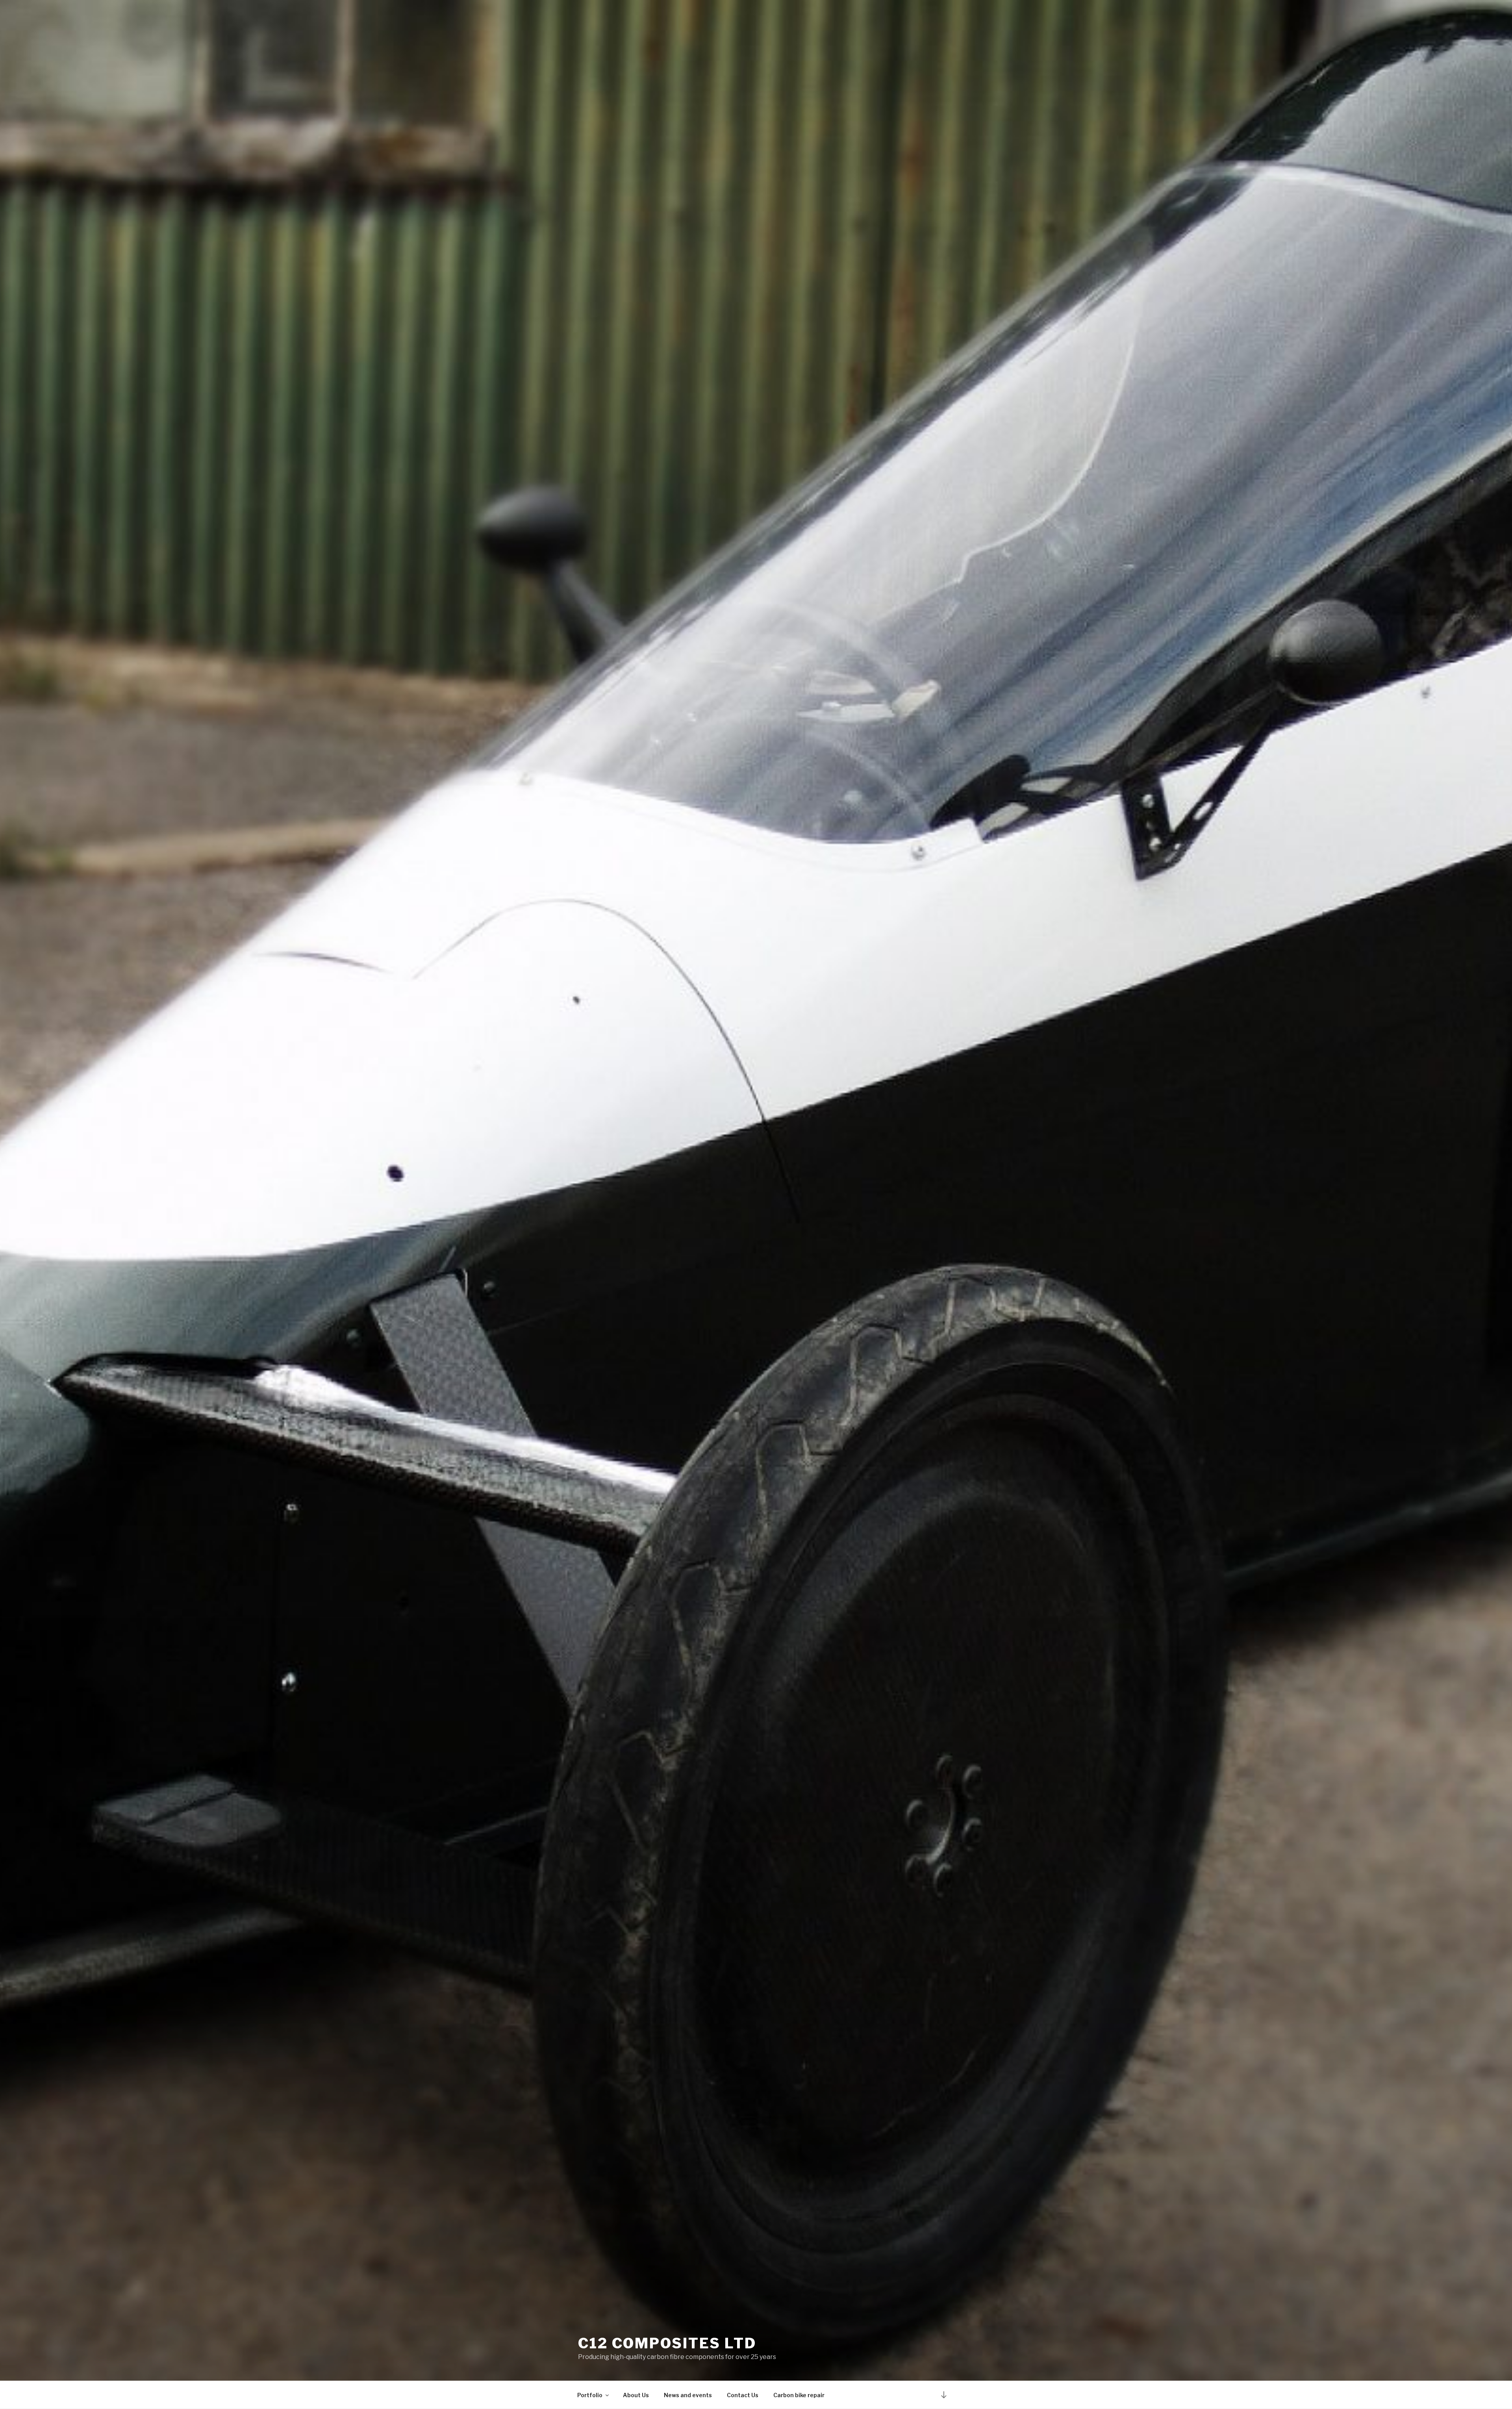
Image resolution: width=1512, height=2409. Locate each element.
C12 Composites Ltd (667, 2343)
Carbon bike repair (799, 2395)
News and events (688, 2395)
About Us (636, 2395)
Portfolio (590, 2395)
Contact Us (743, 2395)
